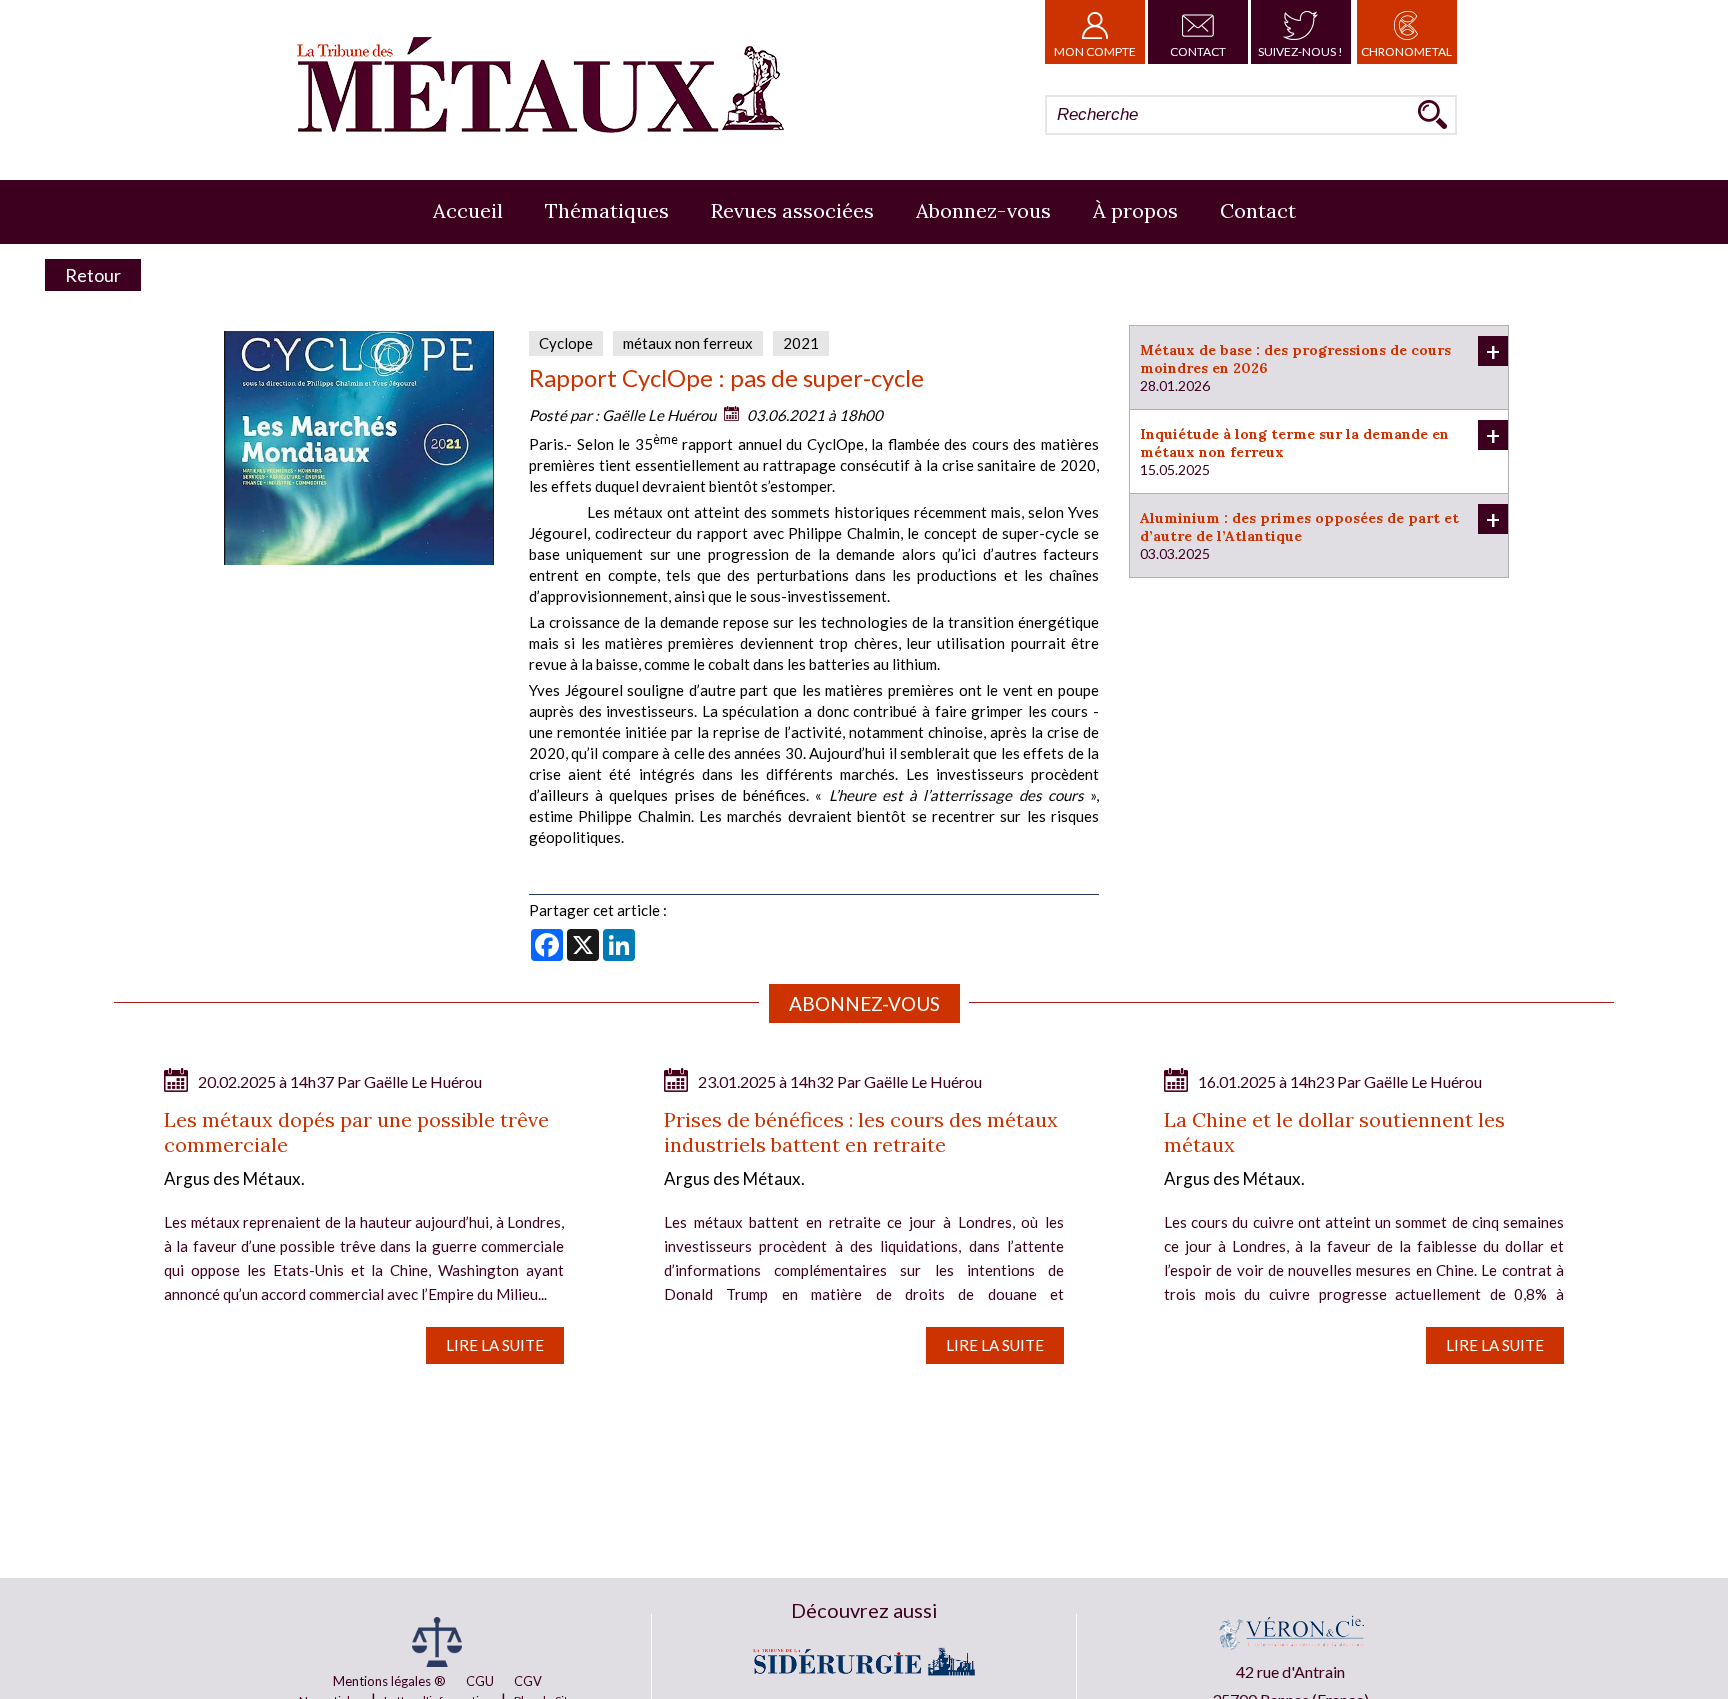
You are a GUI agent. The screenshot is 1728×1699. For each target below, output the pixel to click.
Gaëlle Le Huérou (659, 415)
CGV (528, 1681)
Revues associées (792, 210)
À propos (1135, 210)
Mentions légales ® (389, 1681)
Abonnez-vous (983, 210)
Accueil (468, 210)
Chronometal (1406, 51)
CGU (480, 1681)
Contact (1198, 51)
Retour (93, 275)
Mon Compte (1095, 51)
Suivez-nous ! (1300, 51)
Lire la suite (495, 1345)
